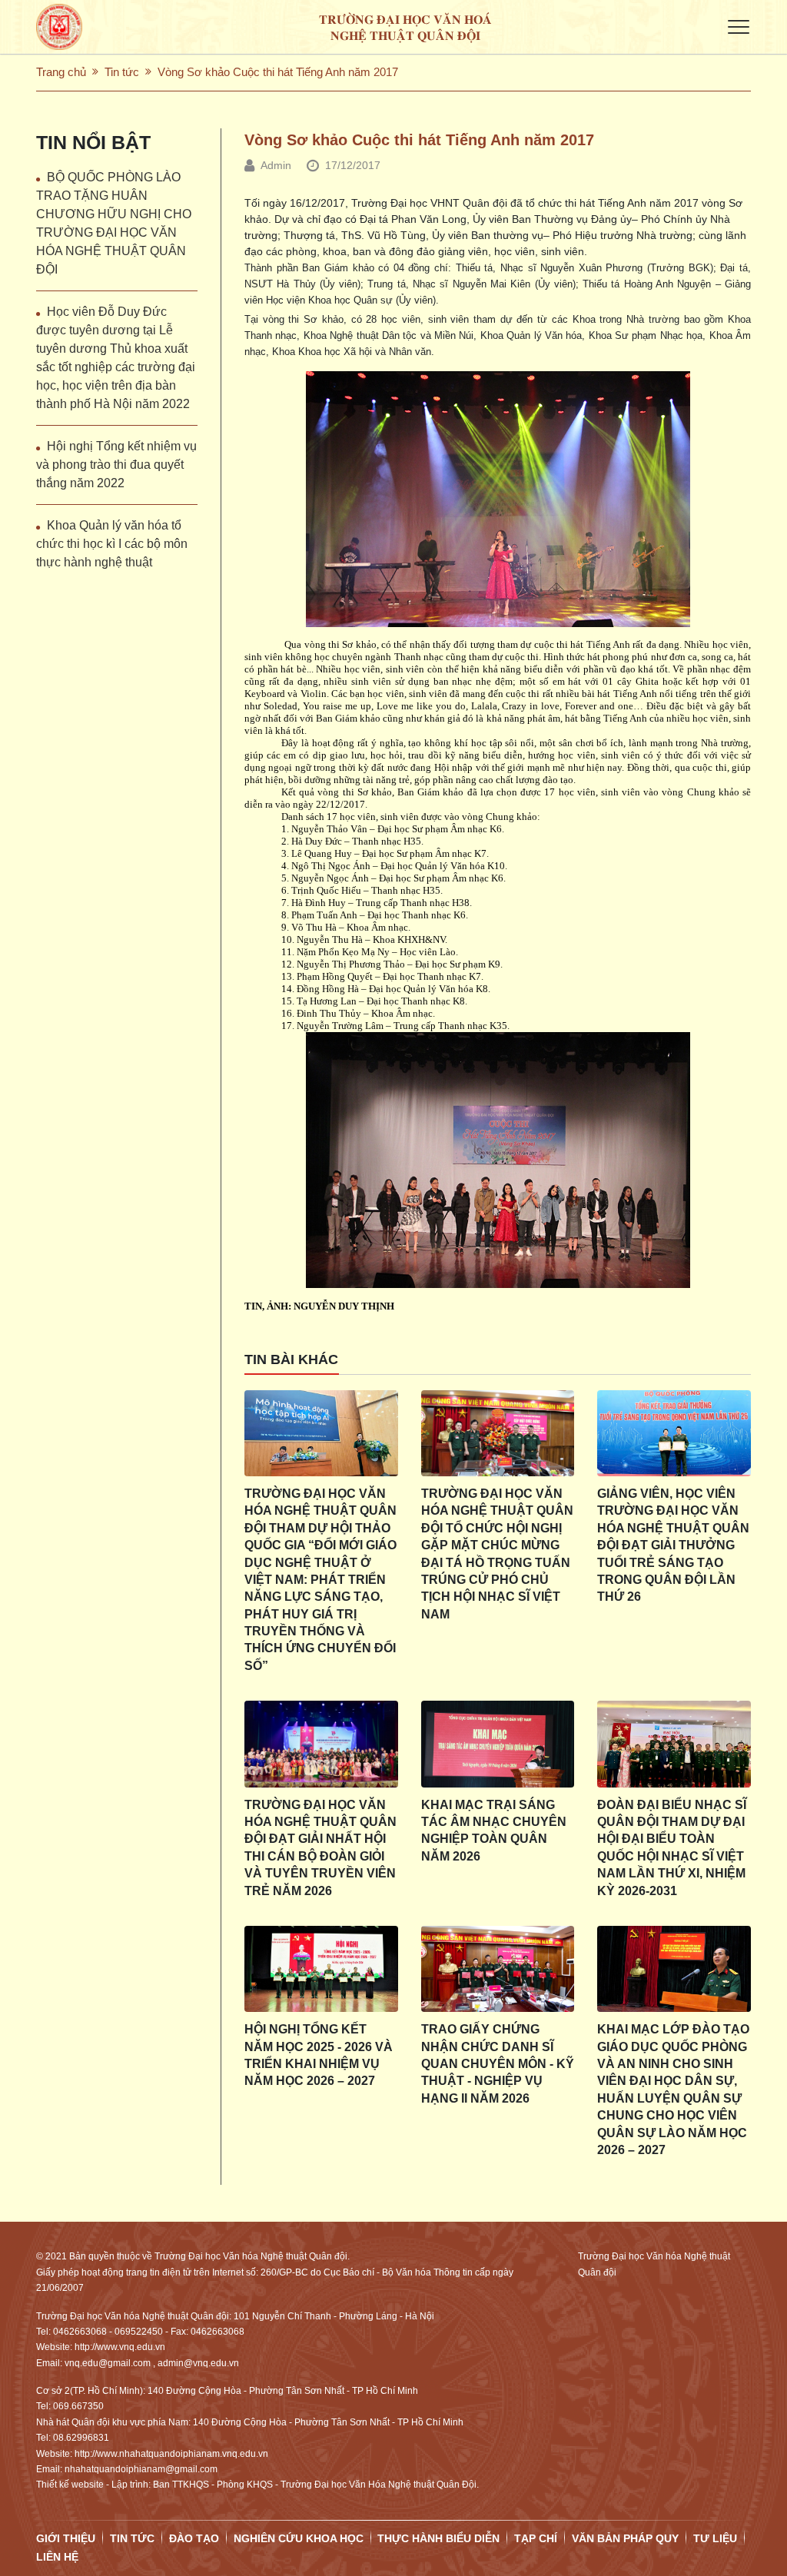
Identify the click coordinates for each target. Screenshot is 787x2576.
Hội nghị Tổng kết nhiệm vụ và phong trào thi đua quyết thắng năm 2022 (116, 465)
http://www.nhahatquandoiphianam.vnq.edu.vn (171, 2454)
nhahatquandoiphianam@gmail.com (141, 2469)
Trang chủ (61, 72)
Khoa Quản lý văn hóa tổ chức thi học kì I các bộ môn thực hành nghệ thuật (112, 544)
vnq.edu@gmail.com (108, 2363)
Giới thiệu (66, 2538)
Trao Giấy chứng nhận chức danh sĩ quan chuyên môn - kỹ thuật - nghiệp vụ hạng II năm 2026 (498, 2064)
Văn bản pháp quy (625, 2538)
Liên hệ (57, 2557)
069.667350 (78, 2406)
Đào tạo (194, 2538)
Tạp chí (536, 2538)
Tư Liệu (715, 2538)
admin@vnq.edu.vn (198, 2363)
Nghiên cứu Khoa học (299, 2538)
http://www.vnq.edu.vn (120, 2347)
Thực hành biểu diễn (438, 2538)
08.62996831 (81, 2438)
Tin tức (122, 72)
